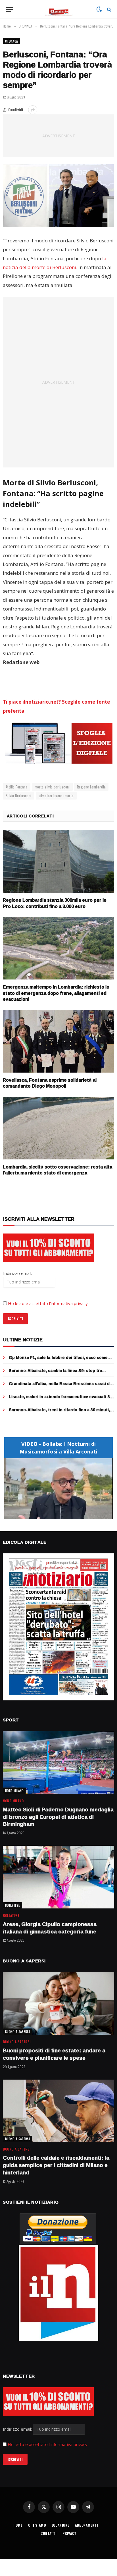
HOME (18, 2525)
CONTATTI (49, 2533)
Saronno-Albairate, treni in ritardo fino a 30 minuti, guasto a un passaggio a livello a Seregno (59, 1412)
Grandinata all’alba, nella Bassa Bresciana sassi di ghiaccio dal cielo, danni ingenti (60, 1386)
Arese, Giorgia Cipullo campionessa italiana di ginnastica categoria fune (50, 1928)
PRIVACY (69, 2533)
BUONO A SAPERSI (17, 2032)
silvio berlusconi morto (56, 796)
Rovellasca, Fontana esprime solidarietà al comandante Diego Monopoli (50, 1083)
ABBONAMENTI (86, 2525)
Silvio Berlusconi (19, 796)
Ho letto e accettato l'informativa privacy (48, 2444)
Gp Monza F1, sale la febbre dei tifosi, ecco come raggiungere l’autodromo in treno (58, 1360)
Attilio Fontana (17, 787)
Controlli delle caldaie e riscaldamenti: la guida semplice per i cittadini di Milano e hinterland (56, 2165)
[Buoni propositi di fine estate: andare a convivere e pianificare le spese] (58, 2003)
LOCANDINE (61, 2525)
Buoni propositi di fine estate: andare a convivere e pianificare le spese (54, 2054)
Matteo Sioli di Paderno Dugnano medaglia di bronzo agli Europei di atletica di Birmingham (58, 1817)
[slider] (52, 1515)
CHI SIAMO (37, 2525)
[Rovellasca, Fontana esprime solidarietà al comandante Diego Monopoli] (58, 1041)
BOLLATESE (12, 1905)
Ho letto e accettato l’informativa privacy (48, 1303)
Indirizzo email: (18, 2429)
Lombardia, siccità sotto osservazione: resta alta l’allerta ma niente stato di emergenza (58, 1170)
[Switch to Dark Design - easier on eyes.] (99, 9)
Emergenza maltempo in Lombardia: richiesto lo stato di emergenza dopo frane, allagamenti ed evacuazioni (56, 993)
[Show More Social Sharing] (33, 110)
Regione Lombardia (91, 787)
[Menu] (9, 9)
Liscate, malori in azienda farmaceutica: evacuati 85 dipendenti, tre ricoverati (60, 1399)
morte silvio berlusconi (52, 787)
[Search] (109, 9)
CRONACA (12, 41)
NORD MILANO (14, 1791)
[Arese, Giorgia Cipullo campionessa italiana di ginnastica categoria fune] (58, 1877)
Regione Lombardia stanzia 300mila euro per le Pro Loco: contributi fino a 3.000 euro (55, 903)
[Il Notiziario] (59, 9)
